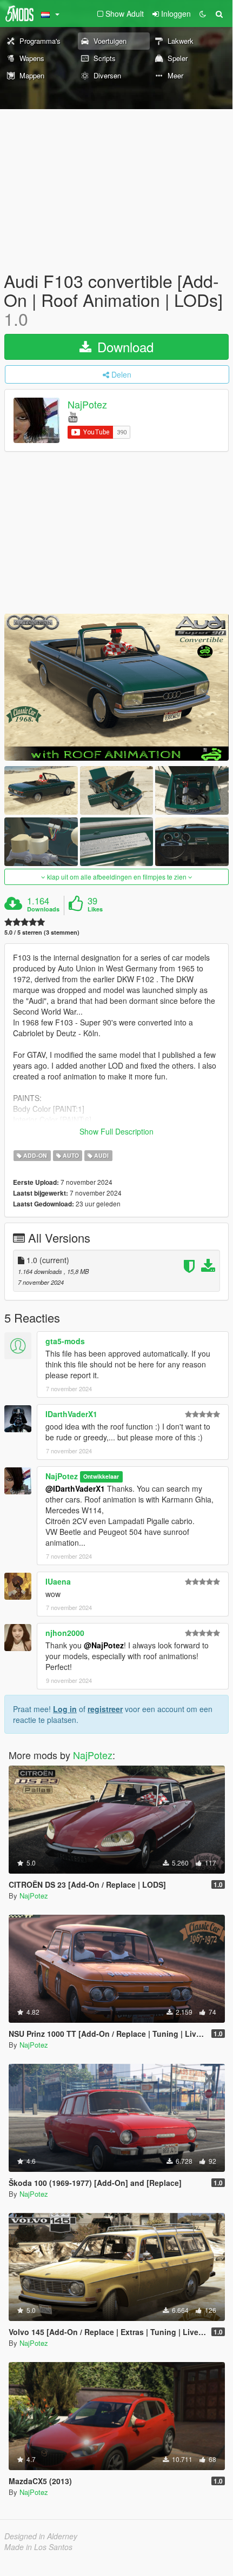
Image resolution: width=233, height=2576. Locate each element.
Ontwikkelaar (101, 1477)
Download (124, 347)
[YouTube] (73, 416)
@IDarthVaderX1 (75, 1488)
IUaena (58, 1581)
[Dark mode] (203, 14)
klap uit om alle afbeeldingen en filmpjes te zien (117, 877)
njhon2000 (65, 1633)
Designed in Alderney (41, 2536)
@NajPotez (104, 1645)
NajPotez (87, 404)
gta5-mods (65, 1341)
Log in (65, 1709)
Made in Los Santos (38, 2547)
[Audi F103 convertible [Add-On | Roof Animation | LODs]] (117, 687)
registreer (105, 1709)
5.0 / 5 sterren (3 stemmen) (42, 932)
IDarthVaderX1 (71, 1414)
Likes (95, 909)
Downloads (43, 909)
